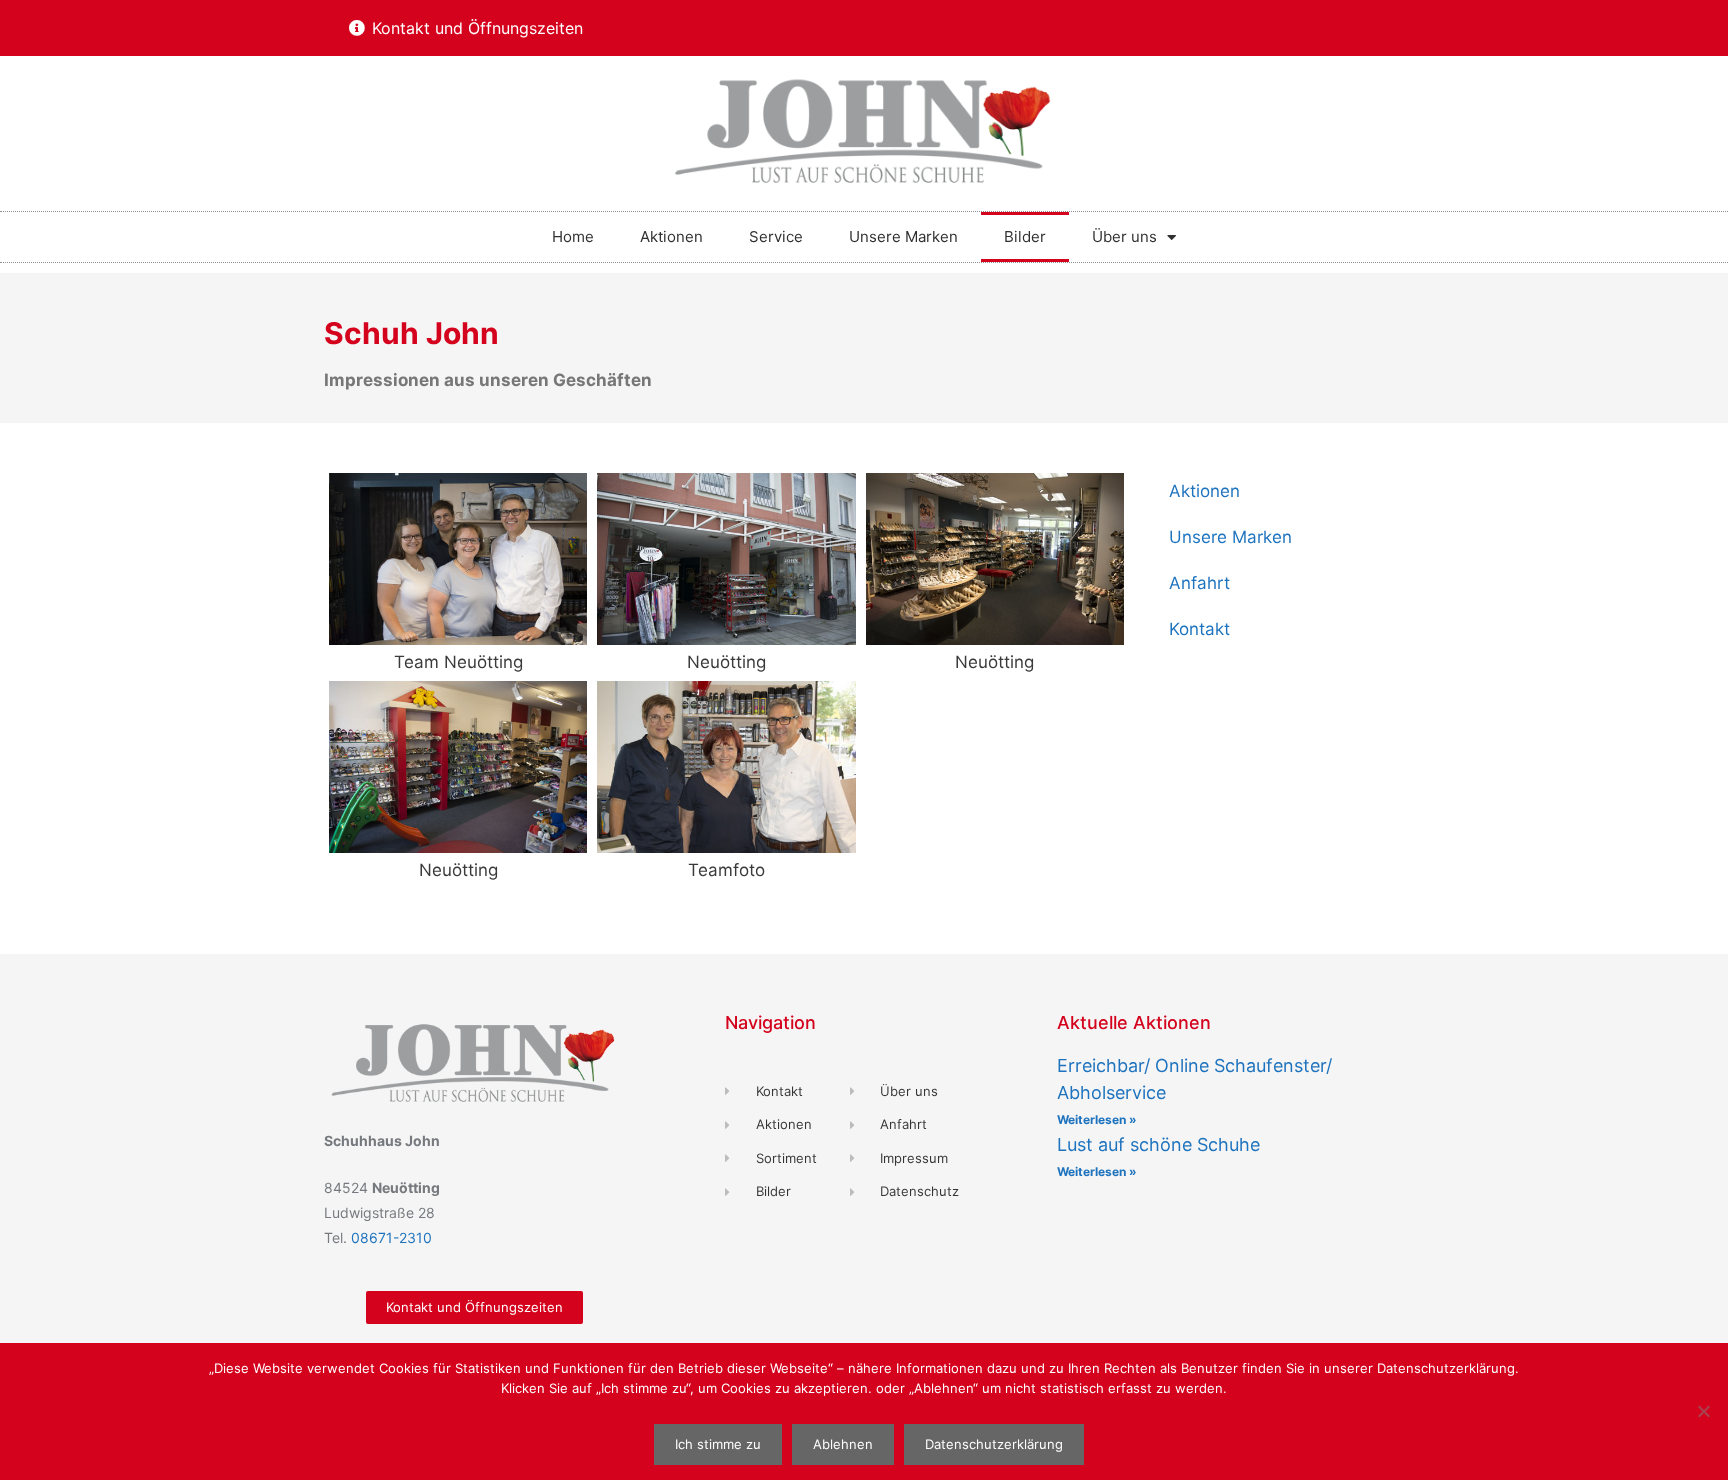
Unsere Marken (903, 236)
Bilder (1025, 236)
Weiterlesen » (1097, 1119)
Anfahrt (1199, 583)
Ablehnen (843, 1444)
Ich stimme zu (718, 1444)
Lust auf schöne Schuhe (1158, 1144)
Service (776, 236)
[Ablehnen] (1703, 1411)
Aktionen (671, 236)
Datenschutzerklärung (994, 1444)
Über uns (1124, 236)
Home (573, 236)
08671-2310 (391, 1237)
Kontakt (1199, 629)
